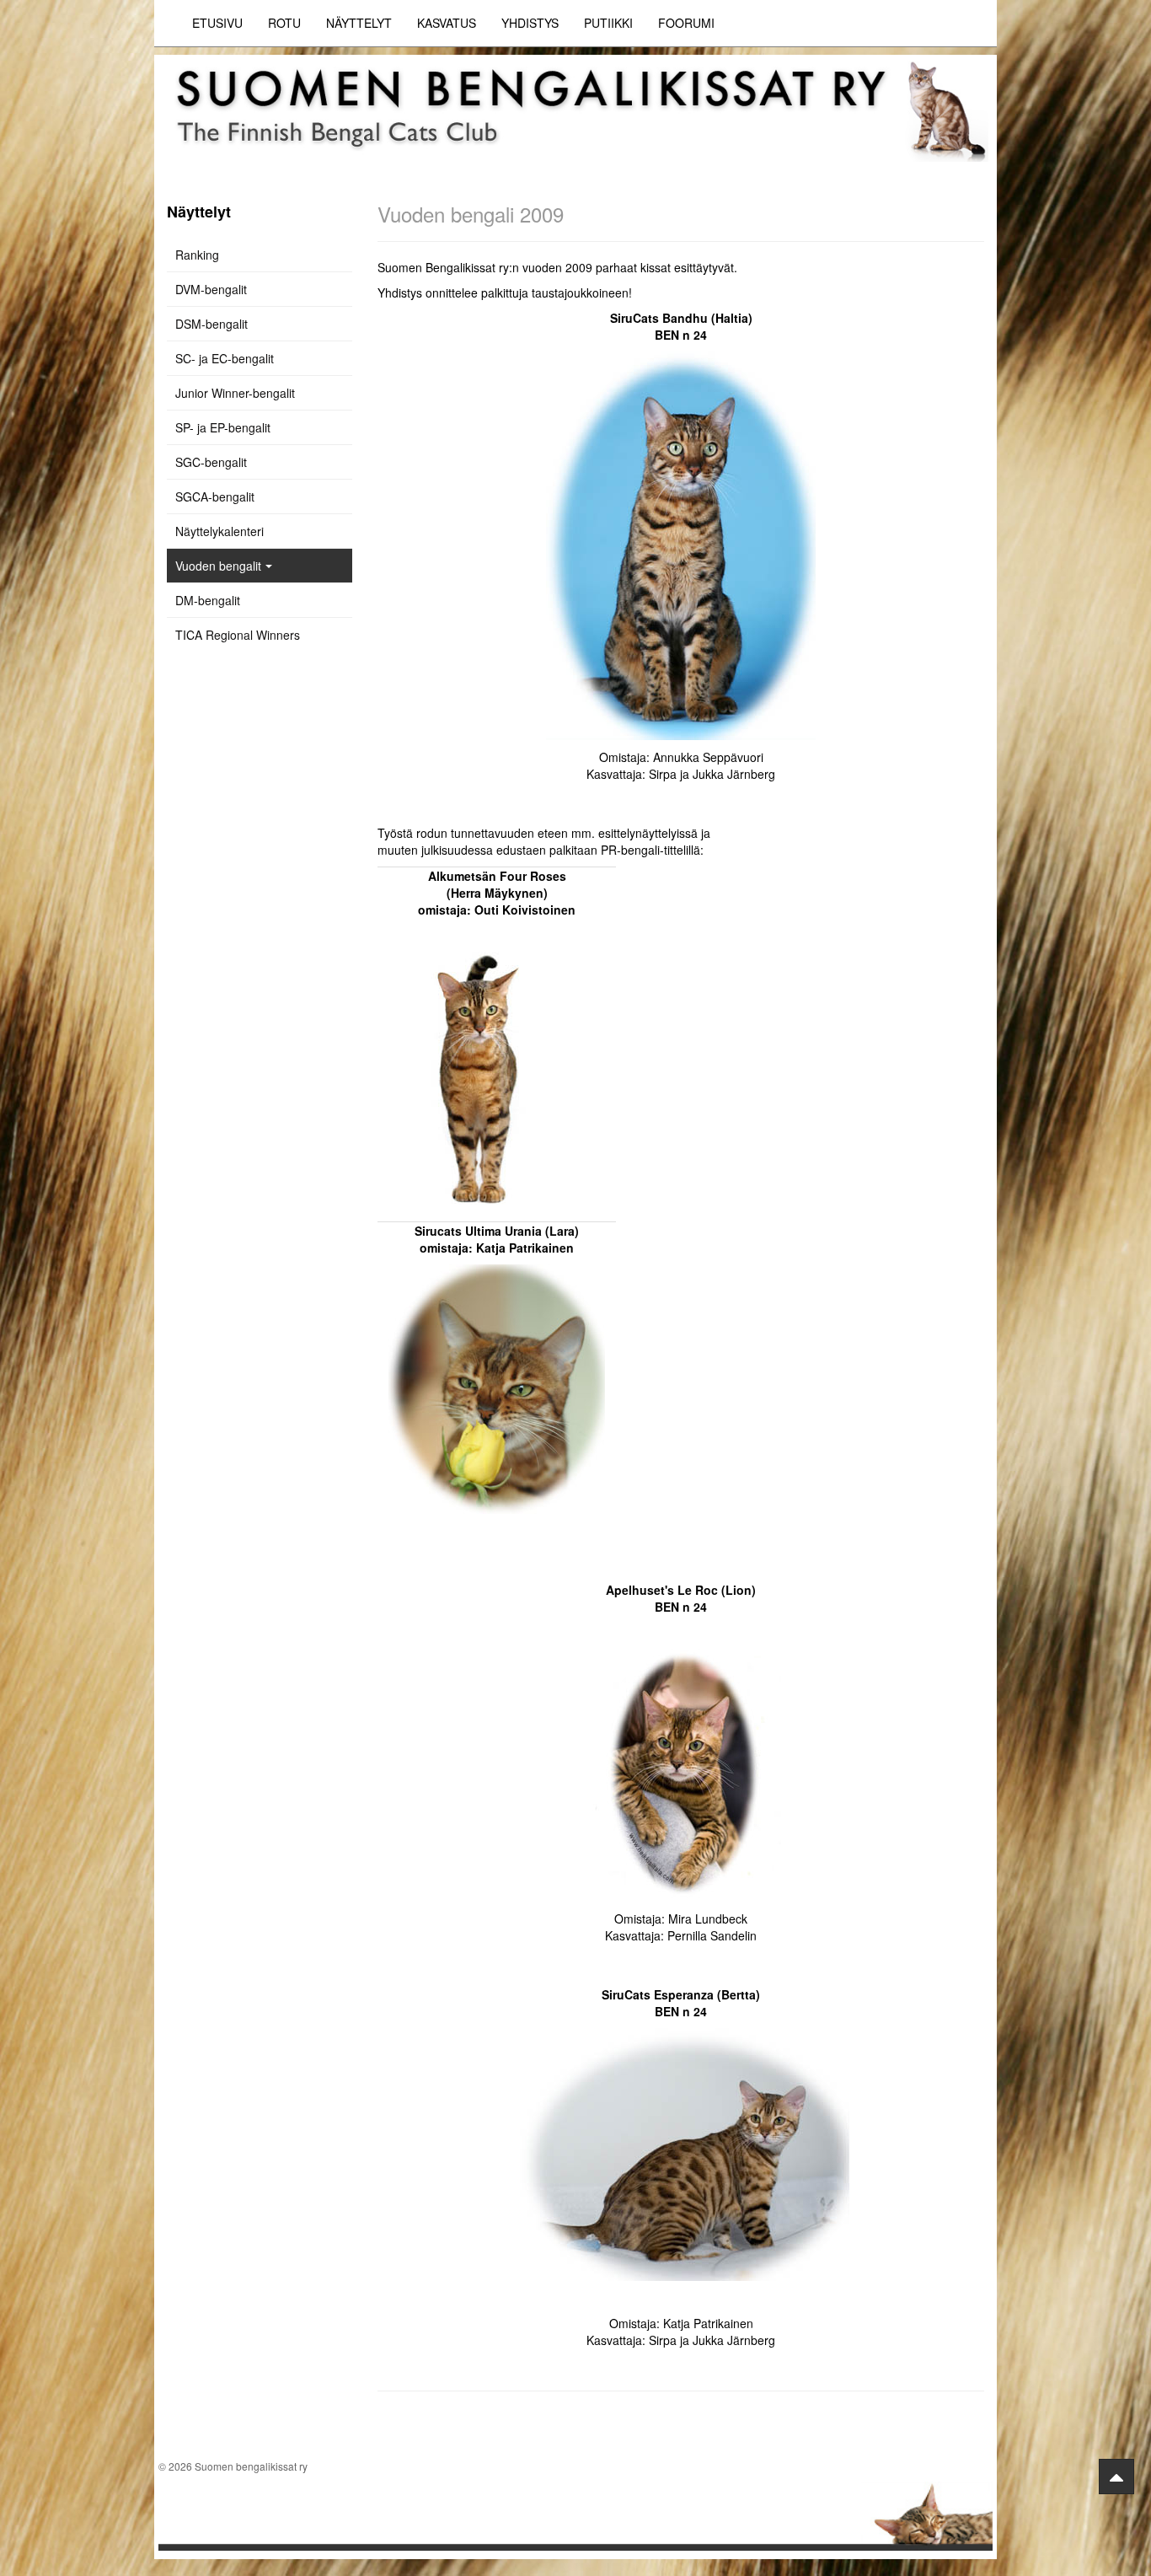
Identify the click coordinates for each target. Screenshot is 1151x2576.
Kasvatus (447, 23)
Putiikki (608, 23)
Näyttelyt (359, 23)
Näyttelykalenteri (219, 531)
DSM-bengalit (211, 324)
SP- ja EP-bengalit (223, 427)
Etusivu (217, 23)
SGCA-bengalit (215, 496)
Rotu (284, 23)
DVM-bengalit (211, 289)
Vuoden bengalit (218, 566)
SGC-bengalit (211, 462)
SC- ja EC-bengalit (225, 358)
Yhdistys (530, 23)
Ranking (197, 255)
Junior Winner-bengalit (235, 393)
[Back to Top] (1116, 2477)
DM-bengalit (208, 600)
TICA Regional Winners (238, 635)
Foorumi (686, 23)
